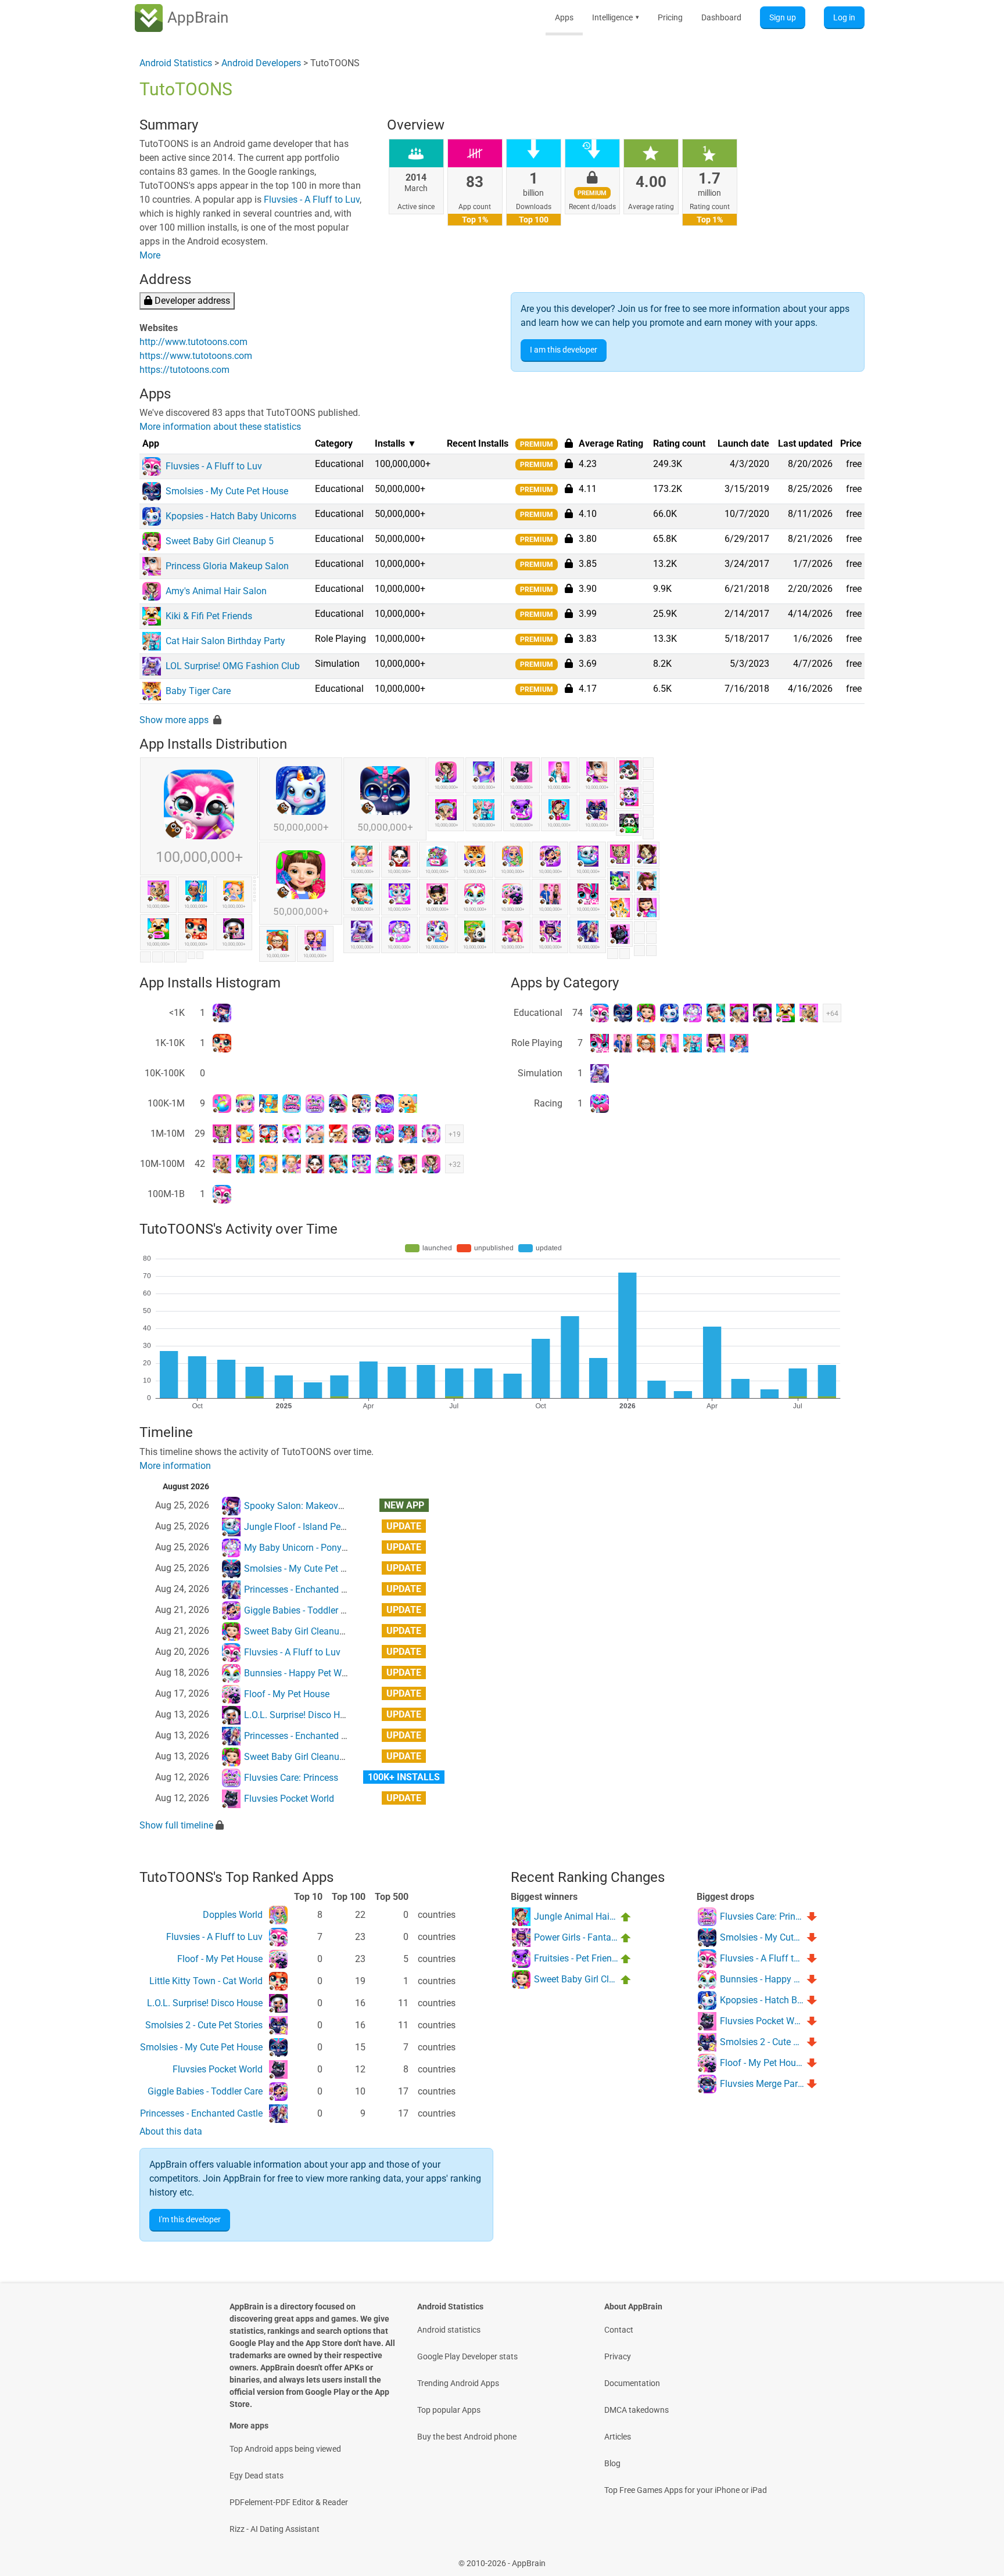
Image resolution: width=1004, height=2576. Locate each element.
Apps (564, 17)
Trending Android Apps (458, 2383)
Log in (844, 17)
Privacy (618, 2356)
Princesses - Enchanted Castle (305, 1589)
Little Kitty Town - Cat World (206, 1981)
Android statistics (449, 2330)
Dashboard (721, 17)
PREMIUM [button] (537, 444)
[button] (569, 464)
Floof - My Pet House (287, 1694)
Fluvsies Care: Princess (291, 1778)
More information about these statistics (220, 427)
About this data (171, 2131)
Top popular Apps (449, 2410)
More (150, 255)
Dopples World (233, 1915)
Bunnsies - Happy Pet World (301, 1673)
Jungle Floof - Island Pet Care (304, 1527)
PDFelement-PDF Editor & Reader (289, 2502)
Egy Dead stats (257, 2476)
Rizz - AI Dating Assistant (275, 2529)
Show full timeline (176, 1825)
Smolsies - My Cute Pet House (305, 1569)
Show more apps (174, 720)
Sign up (783, 17)
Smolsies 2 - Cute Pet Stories (204, 2025)
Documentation (632, 2383)
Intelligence (616, 17)
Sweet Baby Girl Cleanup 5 (298, 1631)
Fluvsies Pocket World (289, 1799)
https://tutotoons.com (184, 370)
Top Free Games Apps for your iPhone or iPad (686, 2490)
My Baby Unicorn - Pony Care (303, 1548)
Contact (619, 2330)
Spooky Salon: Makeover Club (305, 1506)
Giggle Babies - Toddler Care (302, 1610)
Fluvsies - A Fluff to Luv (312, 200)
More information (175, 1466)
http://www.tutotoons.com (193, 342)
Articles (618, 2437)
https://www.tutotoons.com (196, 356)
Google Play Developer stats (467, 2356)
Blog (612, 2463)
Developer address (191, 301)
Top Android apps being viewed (285, 2449)
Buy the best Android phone (467, 2437)
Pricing (670, 17)
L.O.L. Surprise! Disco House (302, 1715)
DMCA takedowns (637, 2410)
